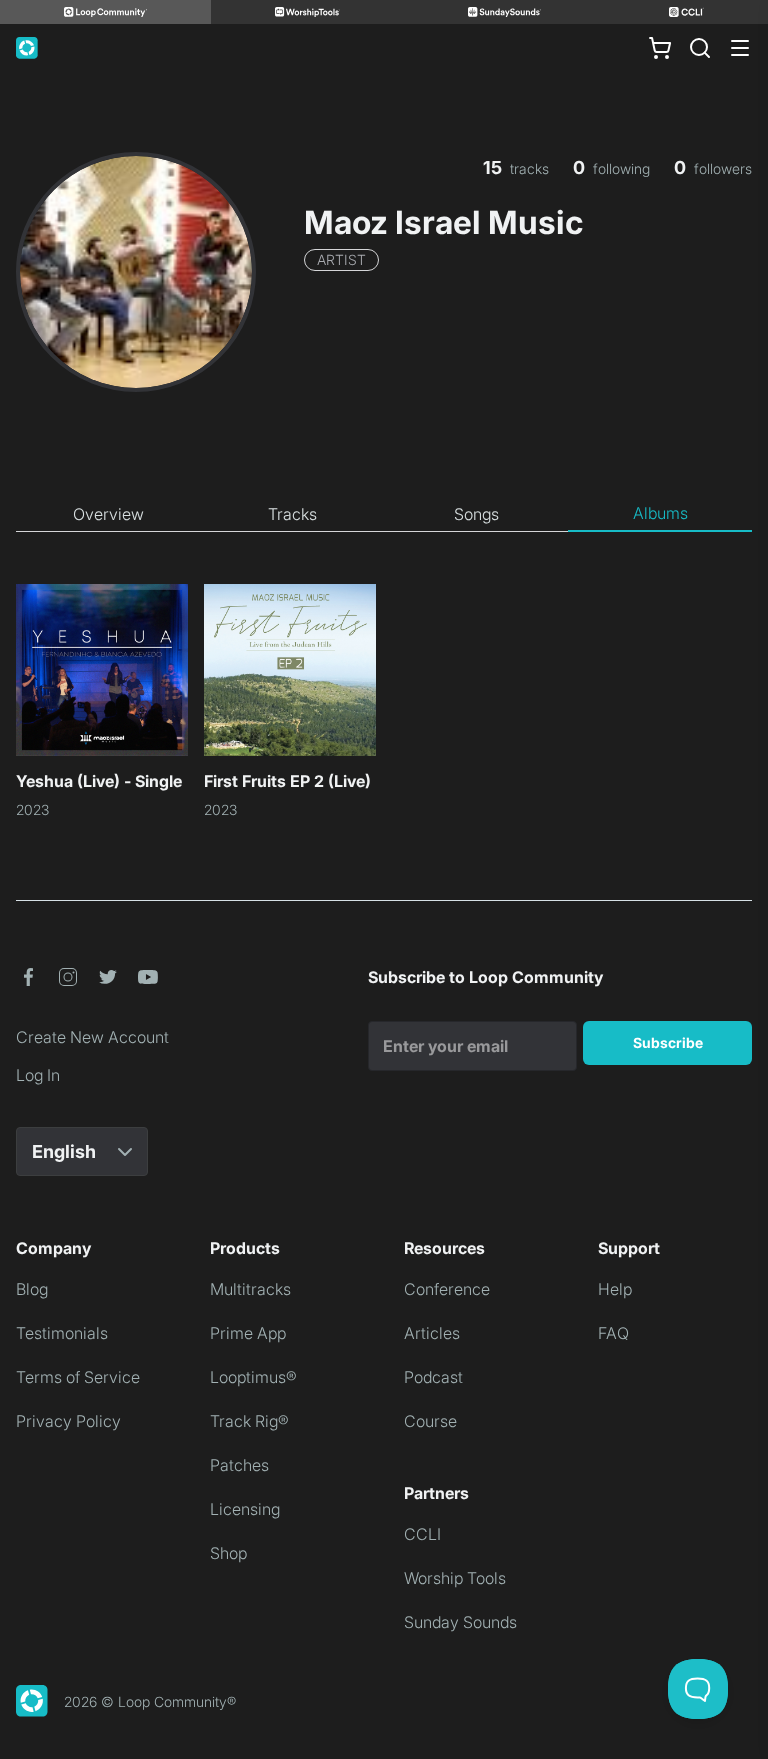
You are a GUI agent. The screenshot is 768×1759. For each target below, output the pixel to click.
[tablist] (384, 514)
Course (430, 1421)
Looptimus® (253, 1377)
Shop (228, 1553)
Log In (38, 1075)
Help (615, 1289)
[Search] (700, 48)
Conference (447, 1289)
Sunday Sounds (460, 1622)
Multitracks (250, 1289)
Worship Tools (455, 1578)
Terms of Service (78, 1377)
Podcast (433, 1377)
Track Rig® (249, 1421)
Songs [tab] (476, 514)
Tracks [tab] (292, 514)
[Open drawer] (740, 48)
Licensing (245, 1509)
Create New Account (92, 1037)
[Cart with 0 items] (660, 48)
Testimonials (62, 1333)
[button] (28, 977)
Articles (432, 1333)
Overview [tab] (108, 514)
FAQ (613, 1333)
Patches (239, 1465)
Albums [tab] (660, 513)
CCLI (422, 1534)
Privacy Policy (68, 1421)
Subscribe (668, 1042)
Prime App (248, 1333)
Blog (32, 1289)
